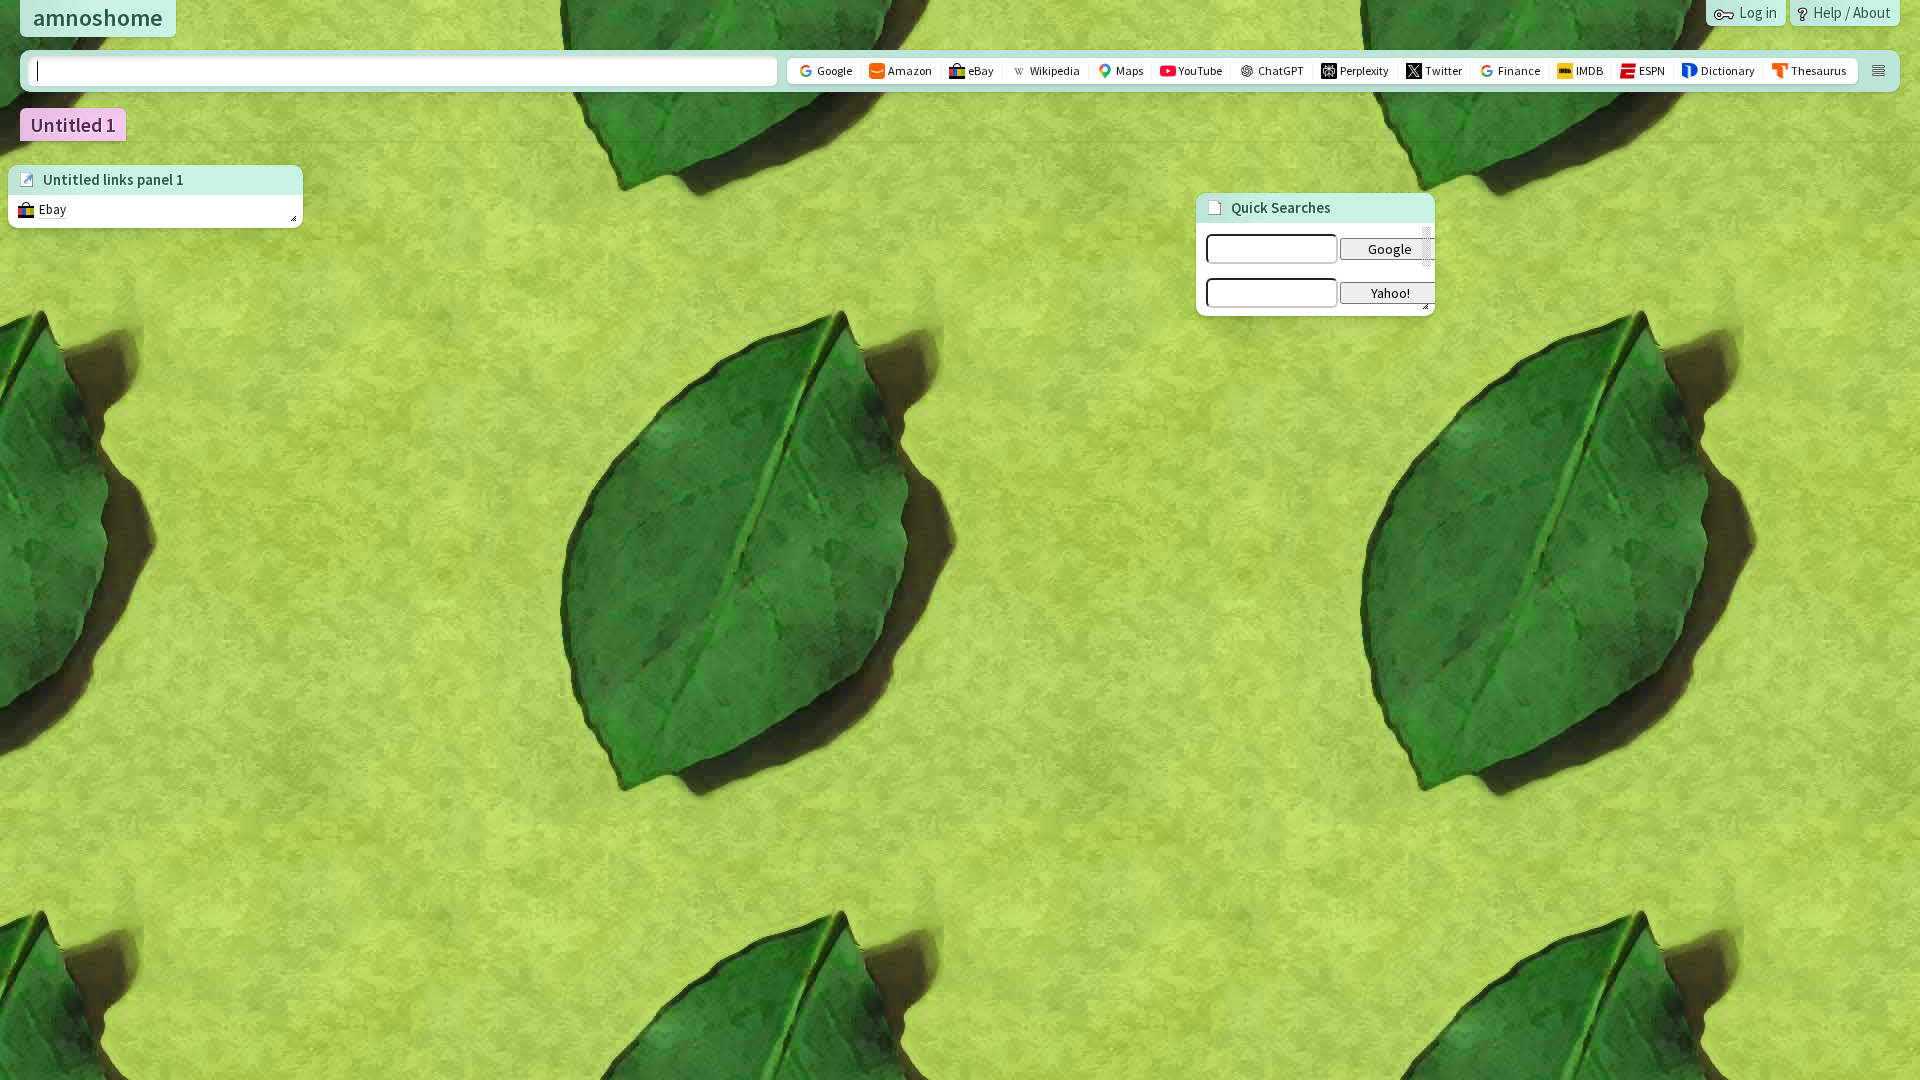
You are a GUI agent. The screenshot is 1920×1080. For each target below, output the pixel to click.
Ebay (52, 209)
